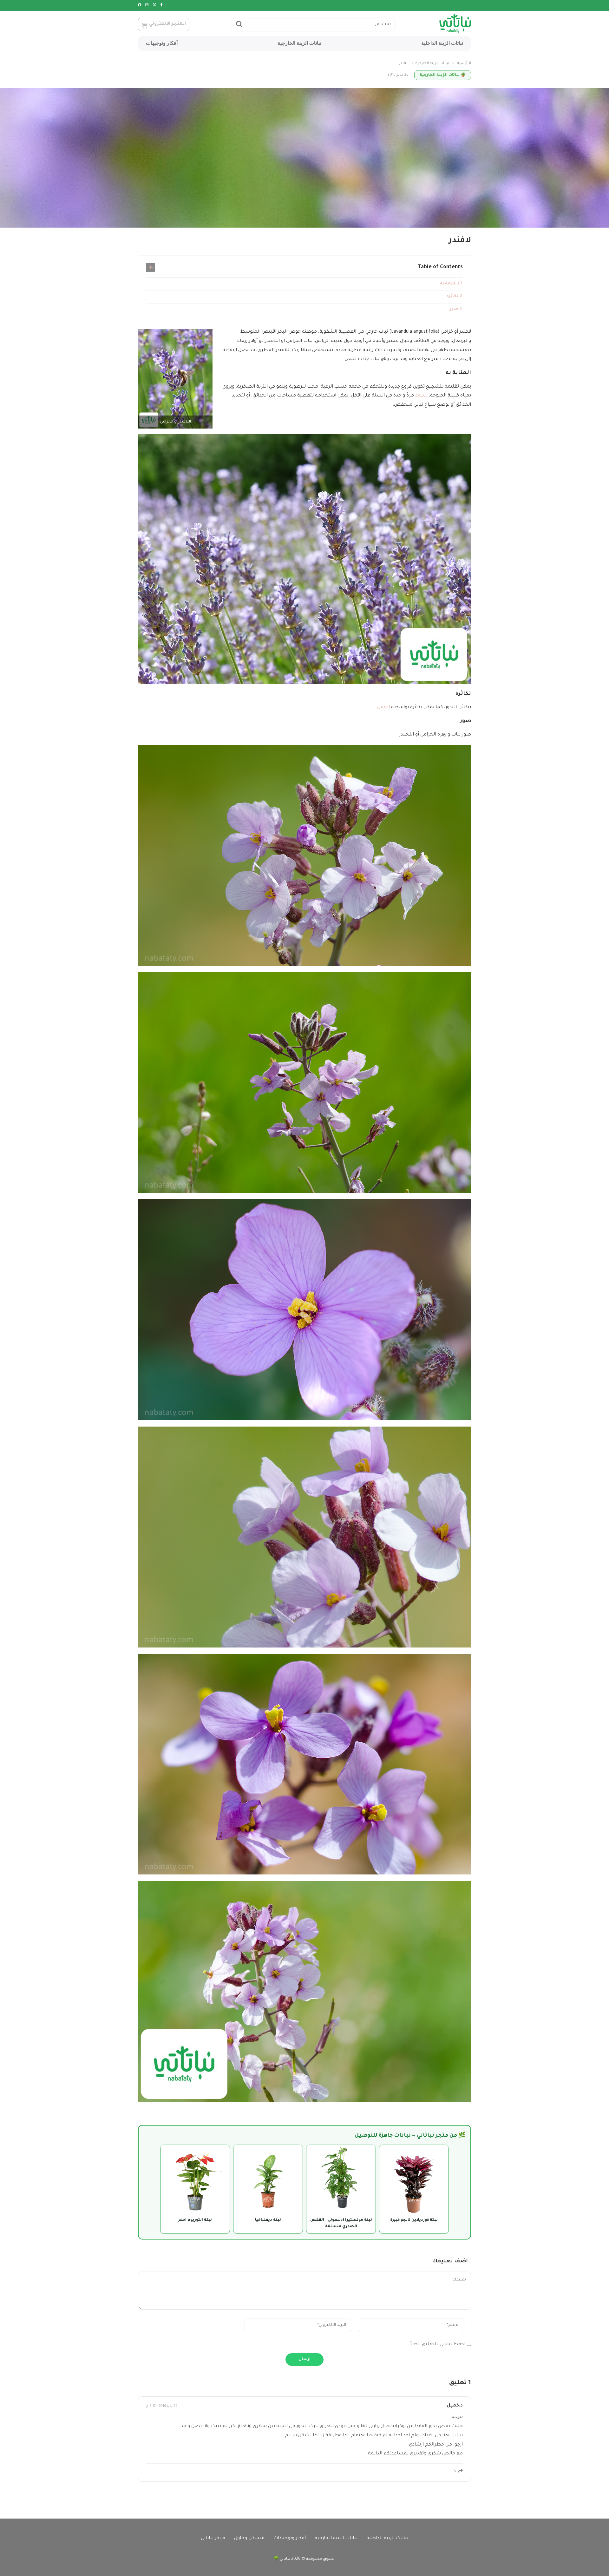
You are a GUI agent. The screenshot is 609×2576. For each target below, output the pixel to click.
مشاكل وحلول (249, 2539)
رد (455, 2471)
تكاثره (452, 296)
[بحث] (239, 25)
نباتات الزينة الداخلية (442, 43)
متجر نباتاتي (213, 2539)
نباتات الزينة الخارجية (299, 43)
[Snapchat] (140, 5)
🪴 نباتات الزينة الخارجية (443, 75)
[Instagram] (147, 5)
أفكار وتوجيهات (162, 43)
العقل (383, 708)
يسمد (421, 396)
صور (454, 310)
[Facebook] (162, 5)
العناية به (449, 284)
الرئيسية (464, 64)
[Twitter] (154, 5)
